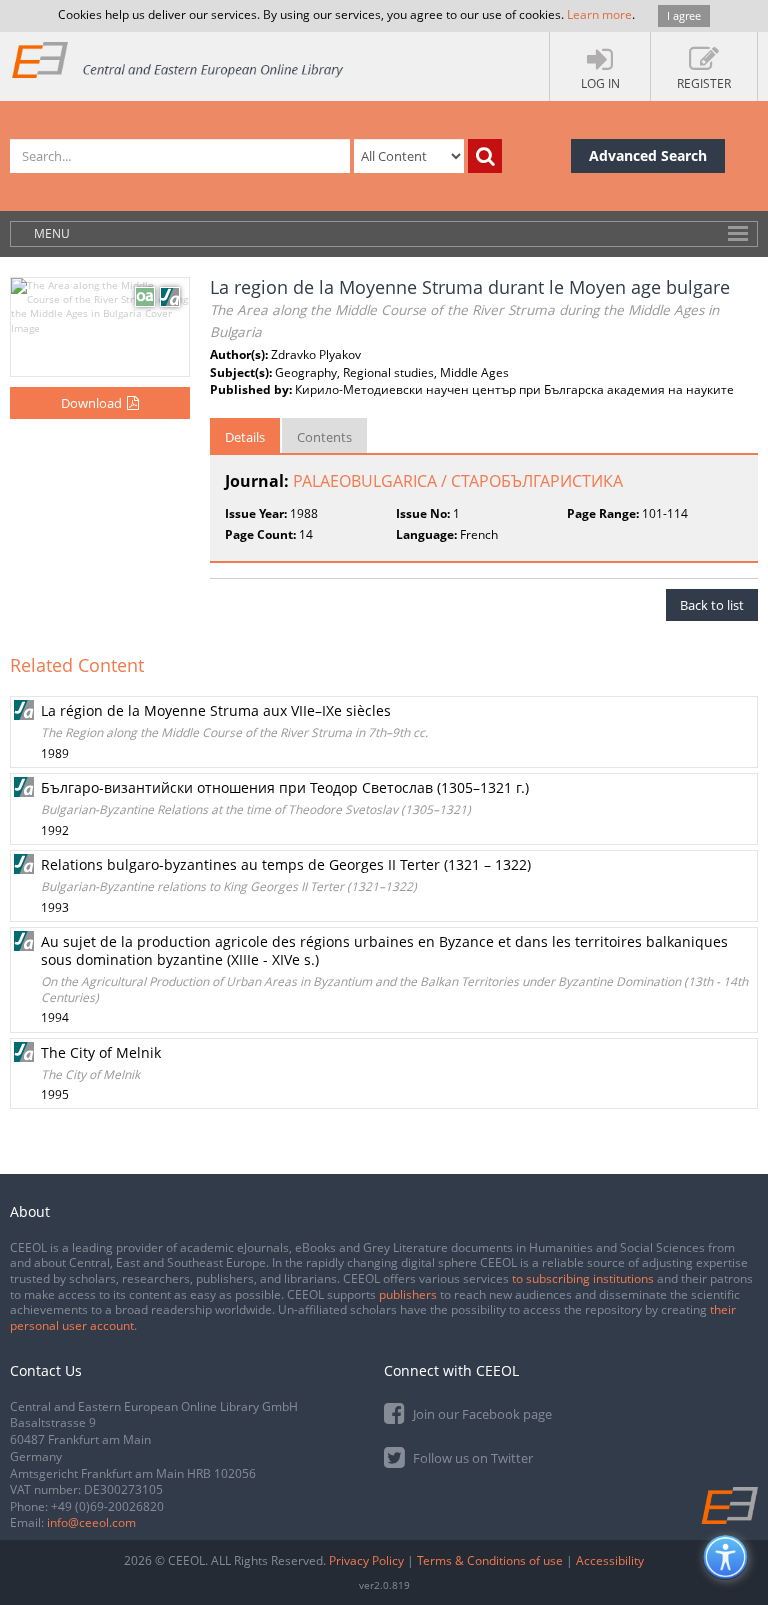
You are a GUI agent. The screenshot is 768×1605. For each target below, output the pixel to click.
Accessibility (610, 1560)
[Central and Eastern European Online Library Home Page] (178, 59)
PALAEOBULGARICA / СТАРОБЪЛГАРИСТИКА (458, 481)
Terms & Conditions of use (490, 1560)
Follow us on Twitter (471, 1458)
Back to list (712, 605)
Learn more (599, 14)
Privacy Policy (366, 1560)
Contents (324, 437)
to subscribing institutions (583, 1278)
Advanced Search (648, 155)
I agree (684, 15)
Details (245, 437)
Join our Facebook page (481, 1414)
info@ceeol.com (91, 1522)
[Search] (485, 156)
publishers (408, 1294)
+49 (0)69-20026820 (107, 1506)
